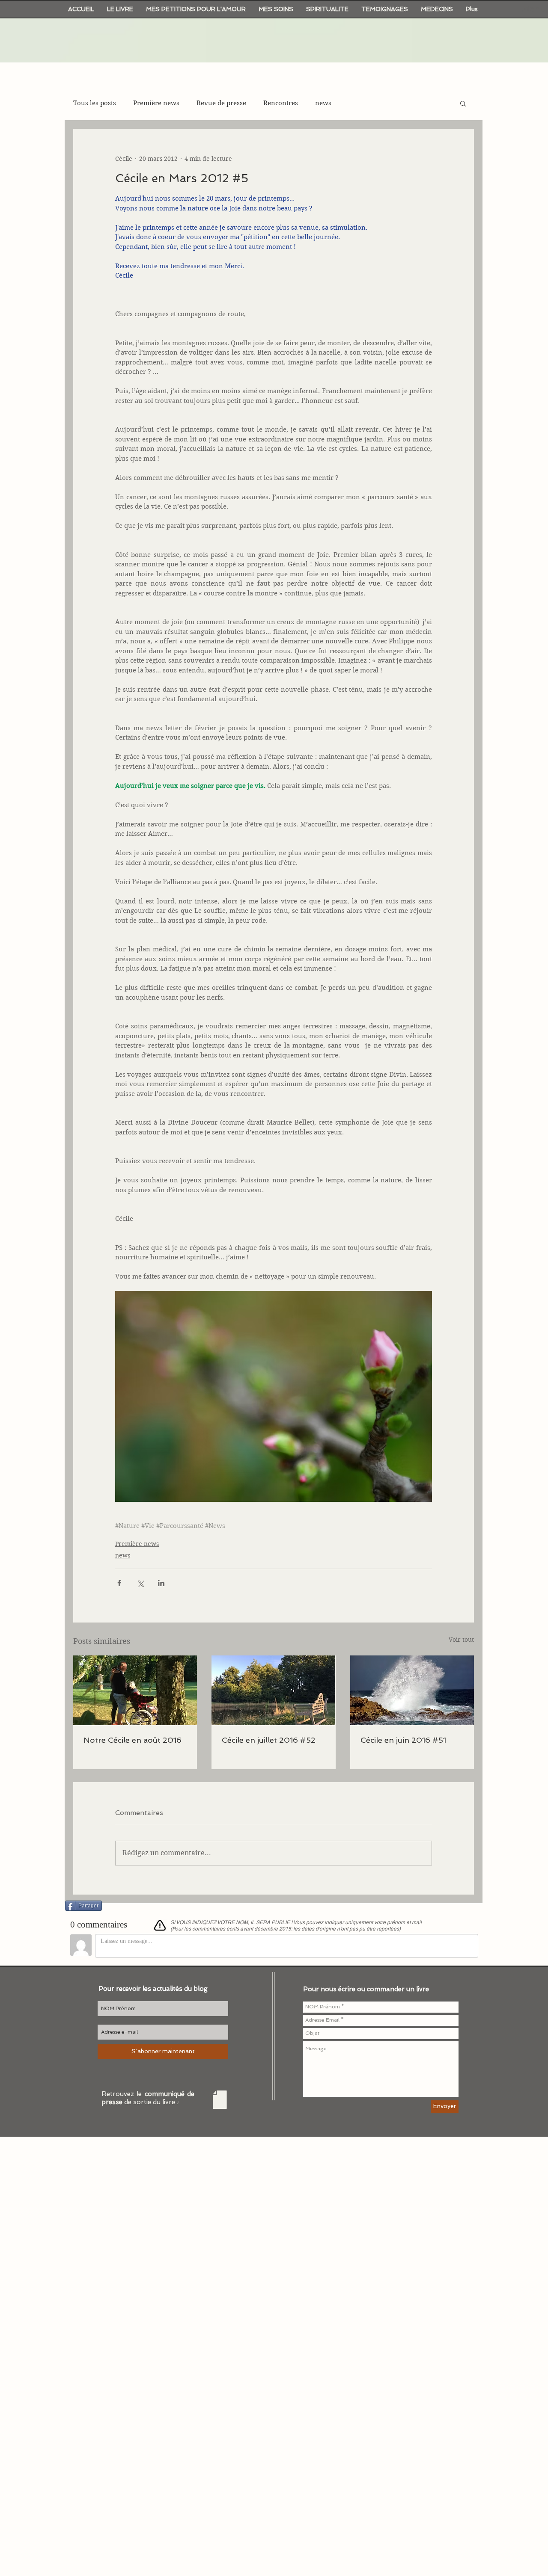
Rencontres (281, 103)
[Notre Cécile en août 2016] (135, 1690)
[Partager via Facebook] (119, 1583)
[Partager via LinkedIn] (161, 1583)
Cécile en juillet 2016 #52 (269, 1740)
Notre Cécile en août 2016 (133, 1740)
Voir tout (461, 1640)
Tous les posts (95, 103)
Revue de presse (221, 103)
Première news (156, 103)
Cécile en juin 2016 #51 (403, 1740)
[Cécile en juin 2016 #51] (412, 1690)
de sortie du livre (151, 2102)
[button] (463, 103)
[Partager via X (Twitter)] (140, 1583)
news (323, 103)
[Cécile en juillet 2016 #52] (273, 1690)
